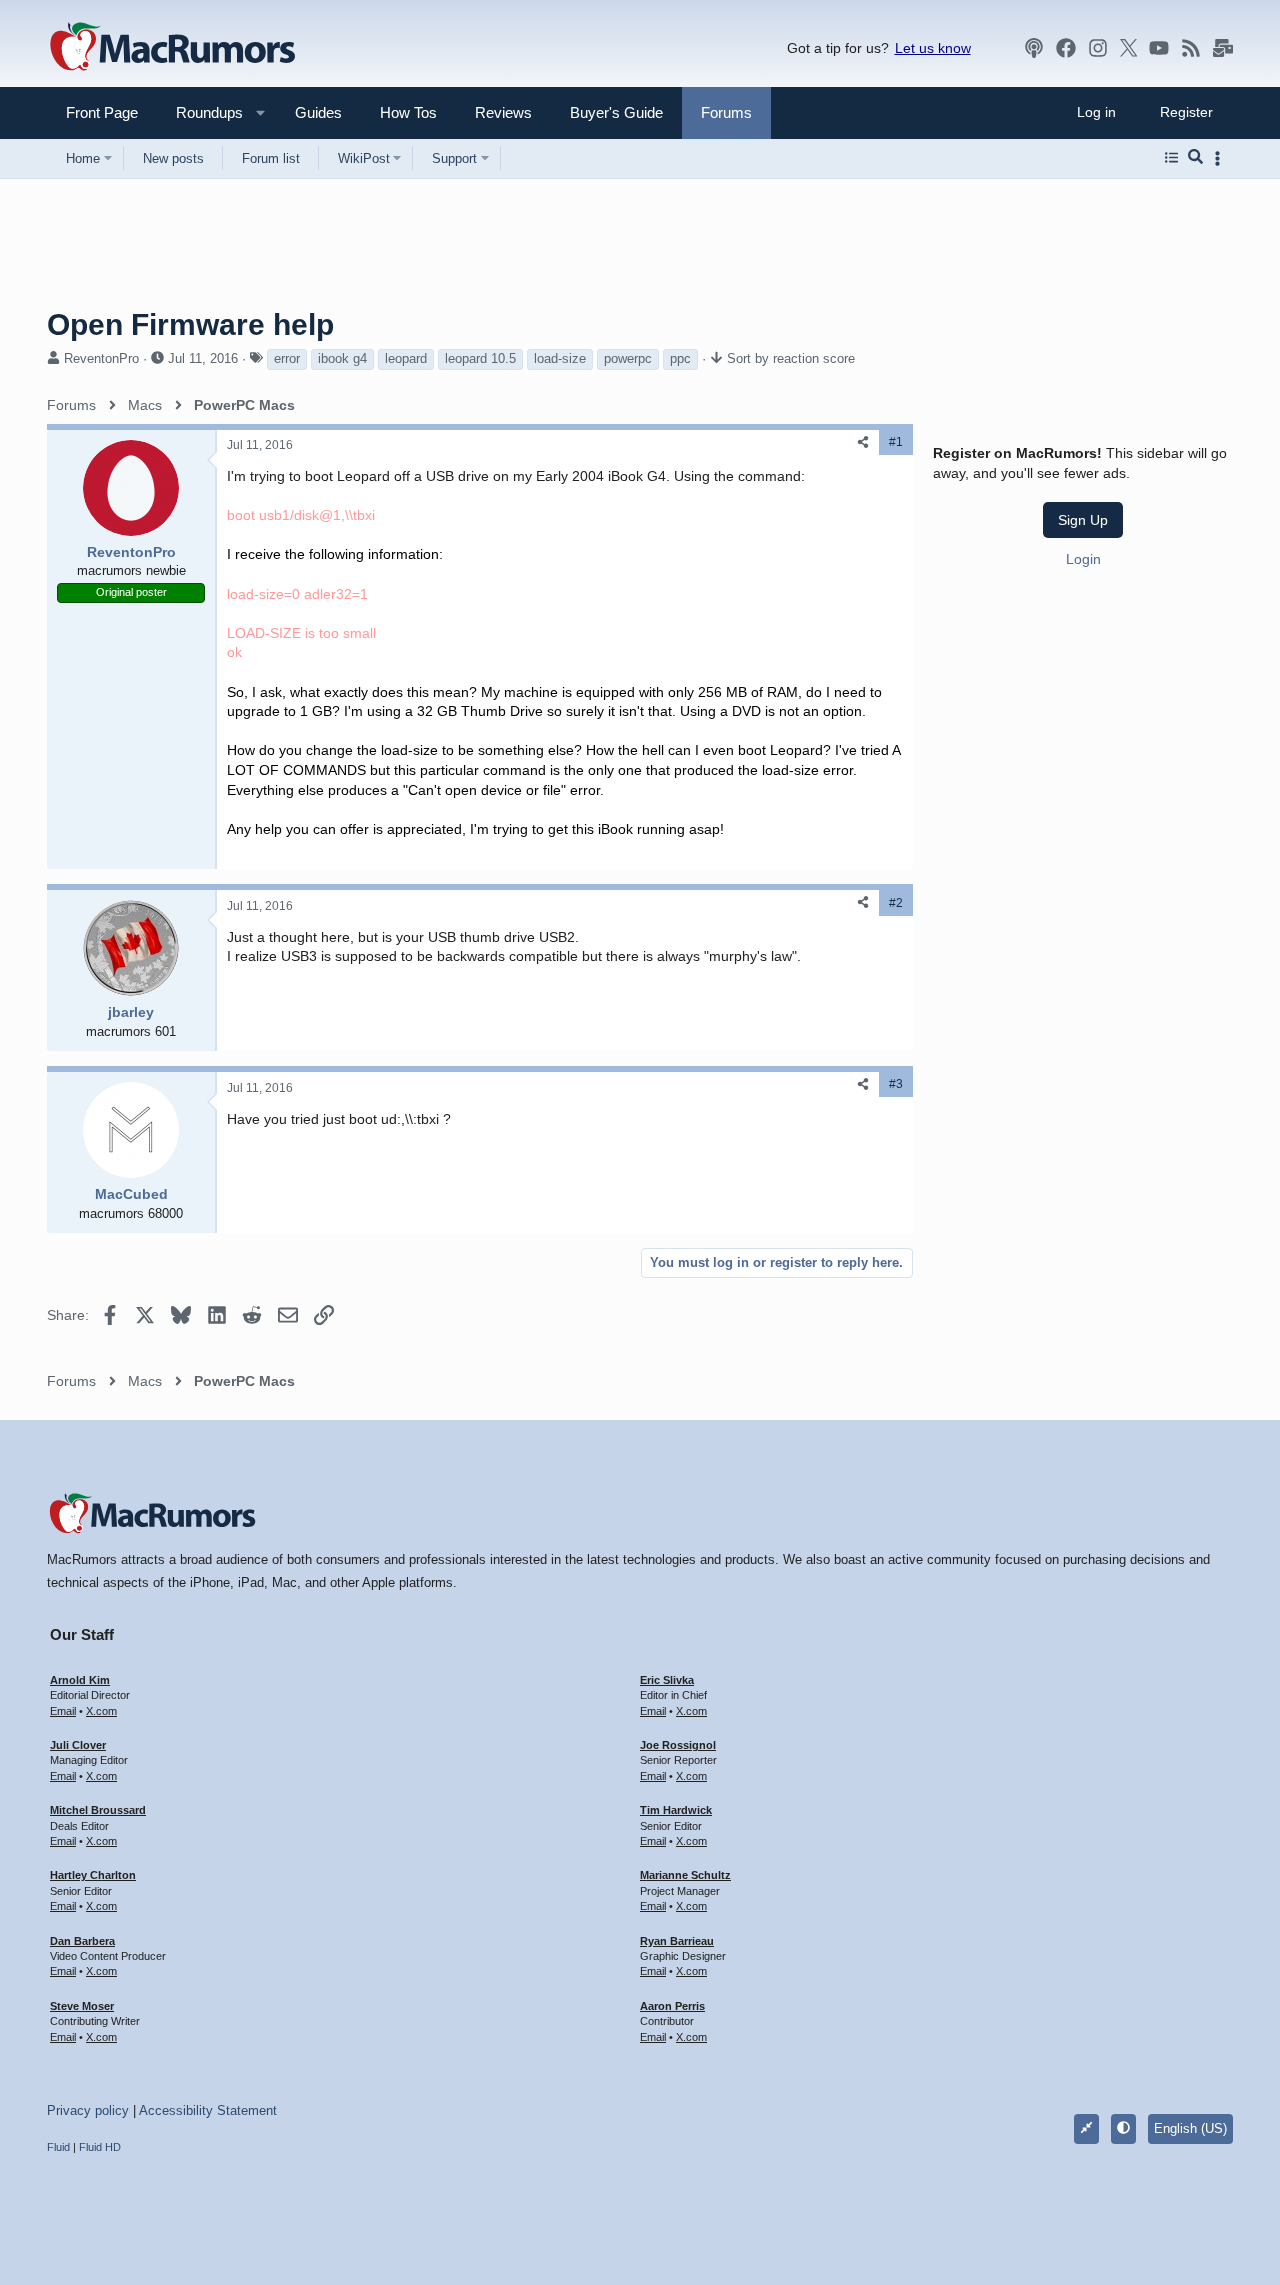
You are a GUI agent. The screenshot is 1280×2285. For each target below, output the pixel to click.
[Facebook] (1066, 48)
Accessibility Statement (208, 2110)
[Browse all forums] (1171, 158)
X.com (101, 1711)
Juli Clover (78, 1745)
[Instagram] (1098, 48)
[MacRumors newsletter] (1223, 48)
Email (63, 1711)
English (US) (1190, 2128)
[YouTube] (1159, 48)
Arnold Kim (80, 1680)
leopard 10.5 (480, 358)
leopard (406, 358)
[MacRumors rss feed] (1191, 48)
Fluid (58, 2147)
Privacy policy (88, 2110)
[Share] (863, 442)
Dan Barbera (82, 1941)
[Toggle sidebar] (1221, 158)
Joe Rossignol (678, 1745)
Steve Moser (82, 2006)
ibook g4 (342, 358)
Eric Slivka (667, 1680)
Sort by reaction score (791, 358)
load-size (560, 358)
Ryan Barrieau (677, 1941)
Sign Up (1083, 520)
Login (1083, 559)
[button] (201, 112)
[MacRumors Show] (1034, 48)
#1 (896, 442)
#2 (896, 903)
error (287, 358)
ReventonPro (101, 358)
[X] (1129, 48)
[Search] (1195, 158)
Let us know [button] (933, 48)
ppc (680, 358)
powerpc (628, 358)
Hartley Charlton (93, 1875)
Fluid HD (100, 2147)
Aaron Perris (672, 2006)
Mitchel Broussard (98, 1810)
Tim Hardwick (676, 1810)
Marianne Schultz (685, 1875)
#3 (896, 1084)
